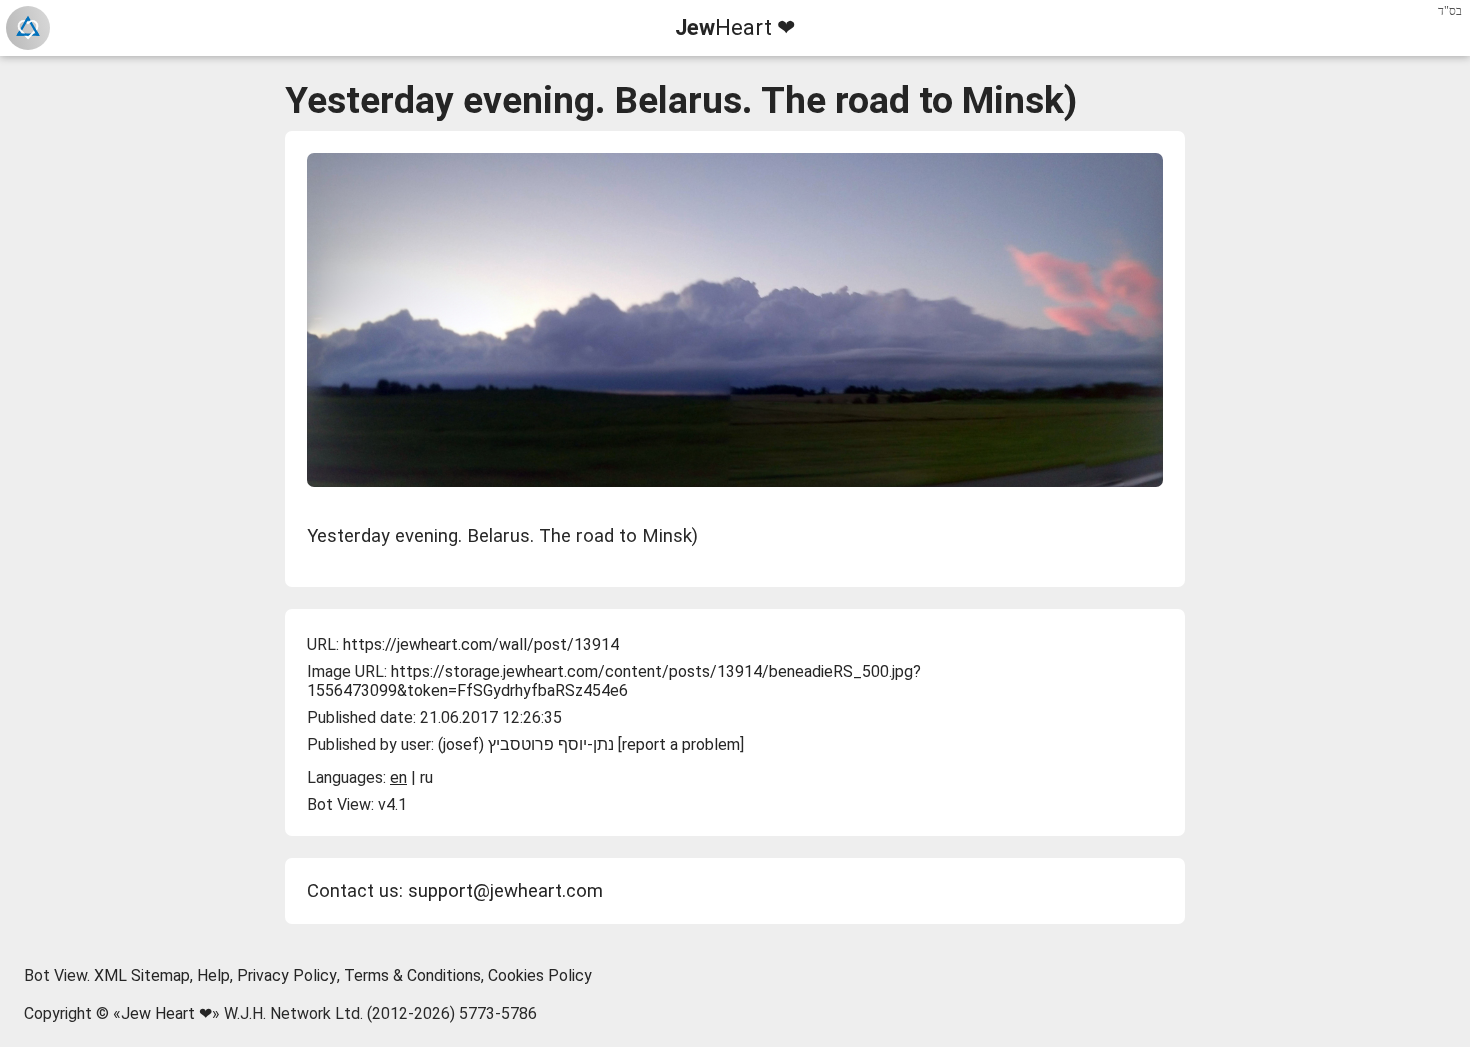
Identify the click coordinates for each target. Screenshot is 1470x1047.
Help (213, 975)
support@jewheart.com (505, 891)
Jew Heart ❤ (166, 1013)
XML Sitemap (142, 975)
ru (426, 777)
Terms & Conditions (412, 975)
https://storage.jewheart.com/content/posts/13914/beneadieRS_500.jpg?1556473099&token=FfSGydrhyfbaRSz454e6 (614, 681)
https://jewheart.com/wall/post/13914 (481, 644)
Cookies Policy (540, 975)
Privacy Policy (287, 975)
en (398, 777)
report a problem (681, 744)
